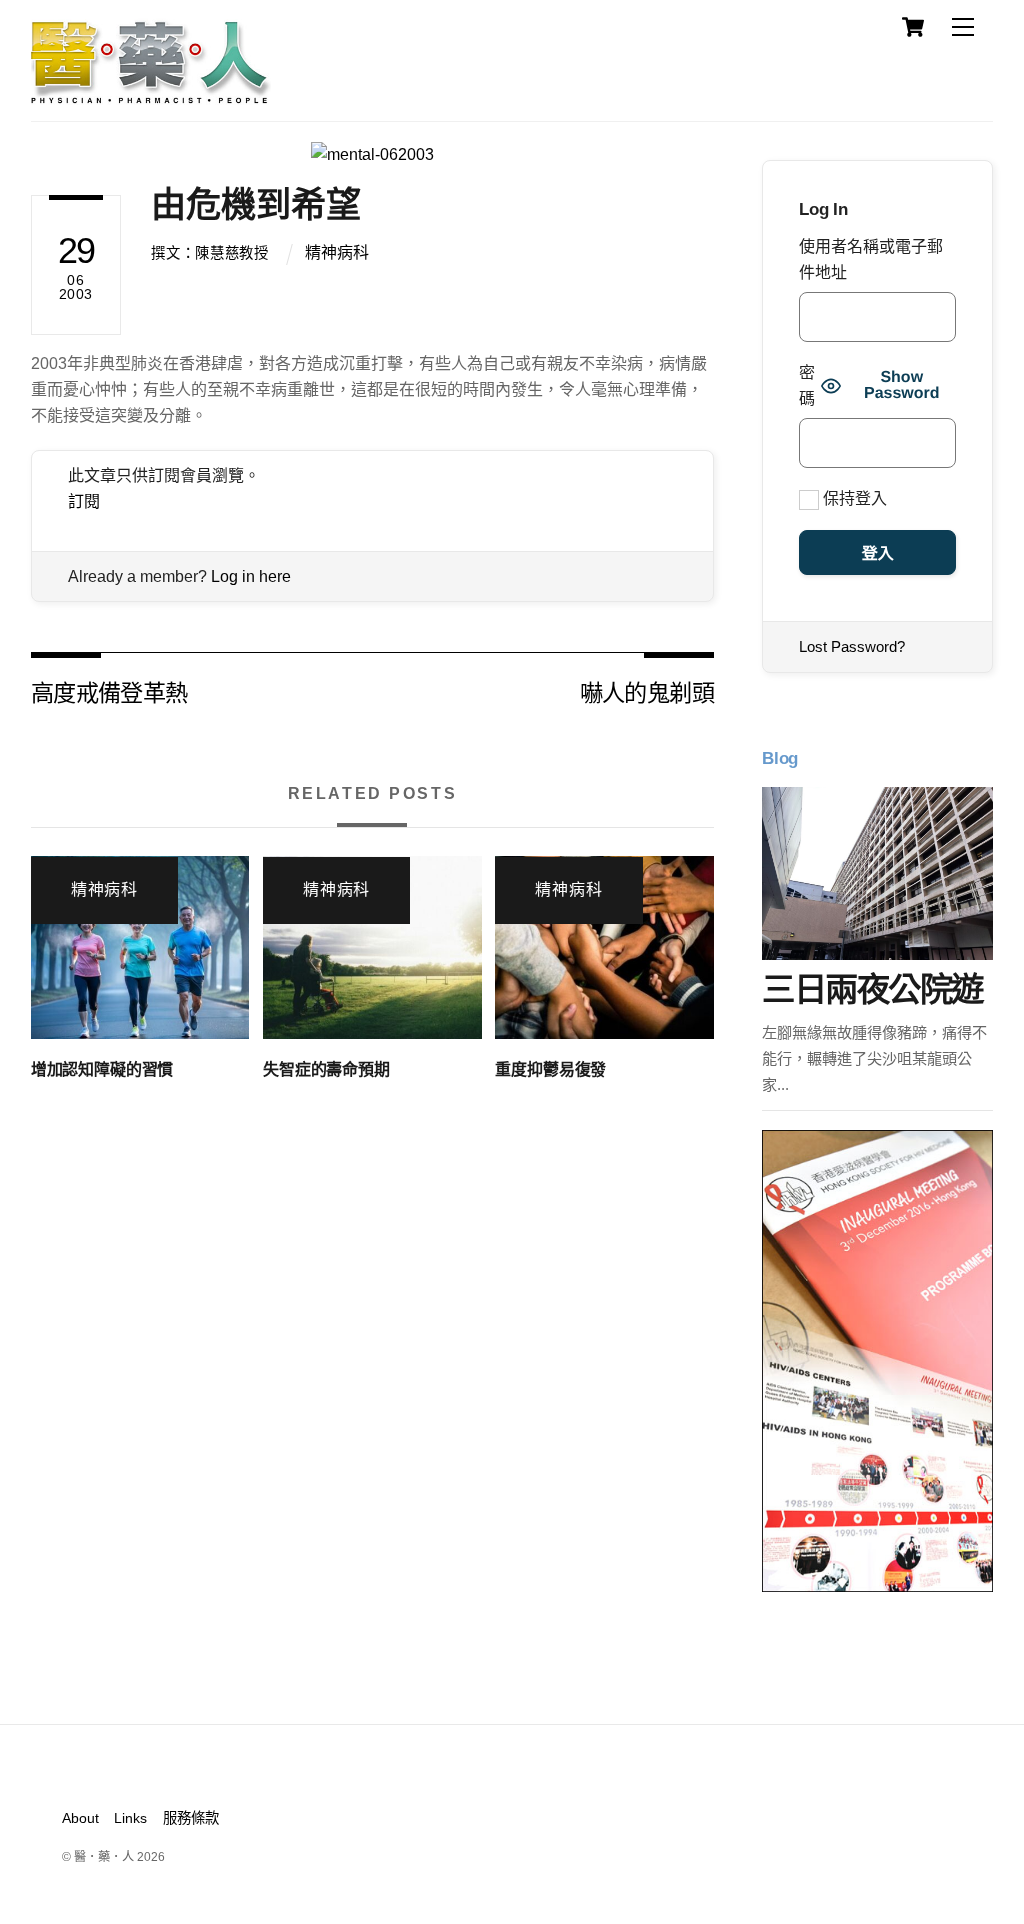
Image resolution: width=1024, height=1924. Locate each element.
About (80, 1818)
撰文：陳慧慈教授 (210, 253)
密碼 (807, 385)
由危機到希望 (256, 204)
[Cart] (913, 27)
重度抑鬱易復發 (550, 1069)
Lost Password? (852, 646)
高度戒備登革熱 (109, 691)
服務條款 (191, 1818)
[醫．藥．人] (151, 95)
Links (130, 1818)
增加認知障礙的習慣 (102, 1069)
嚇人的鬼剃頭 (647, 691)
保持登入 (853, 498)
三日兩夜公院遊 (872, 989)
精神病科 (337, 252)
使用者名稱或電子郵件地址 (871, 259)
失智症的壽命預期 (326, 1069)
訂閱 (84, 501)
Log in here (251, 576)
